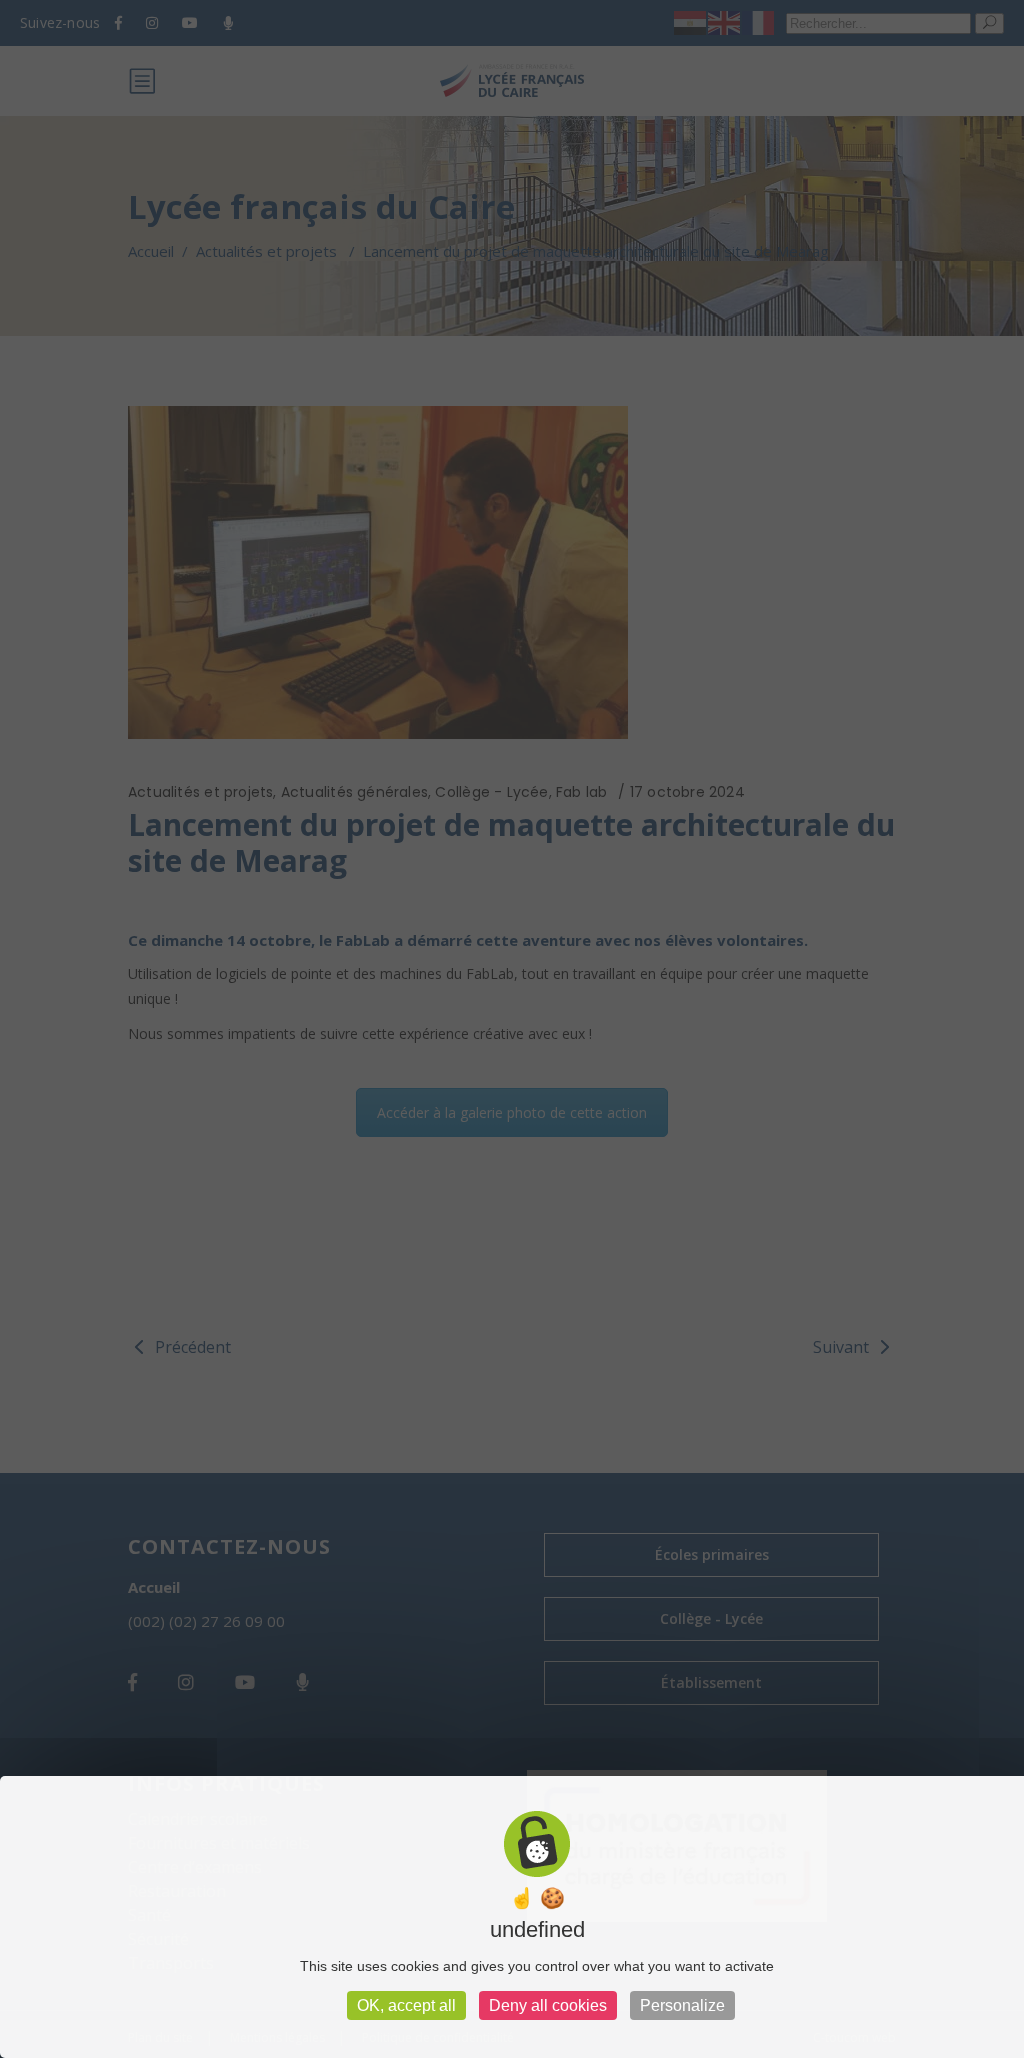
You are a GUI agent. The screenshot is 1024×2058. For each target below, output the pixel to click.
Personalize (682, 2005)
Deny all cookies (548, 2005)
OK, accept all (406, 2005)
